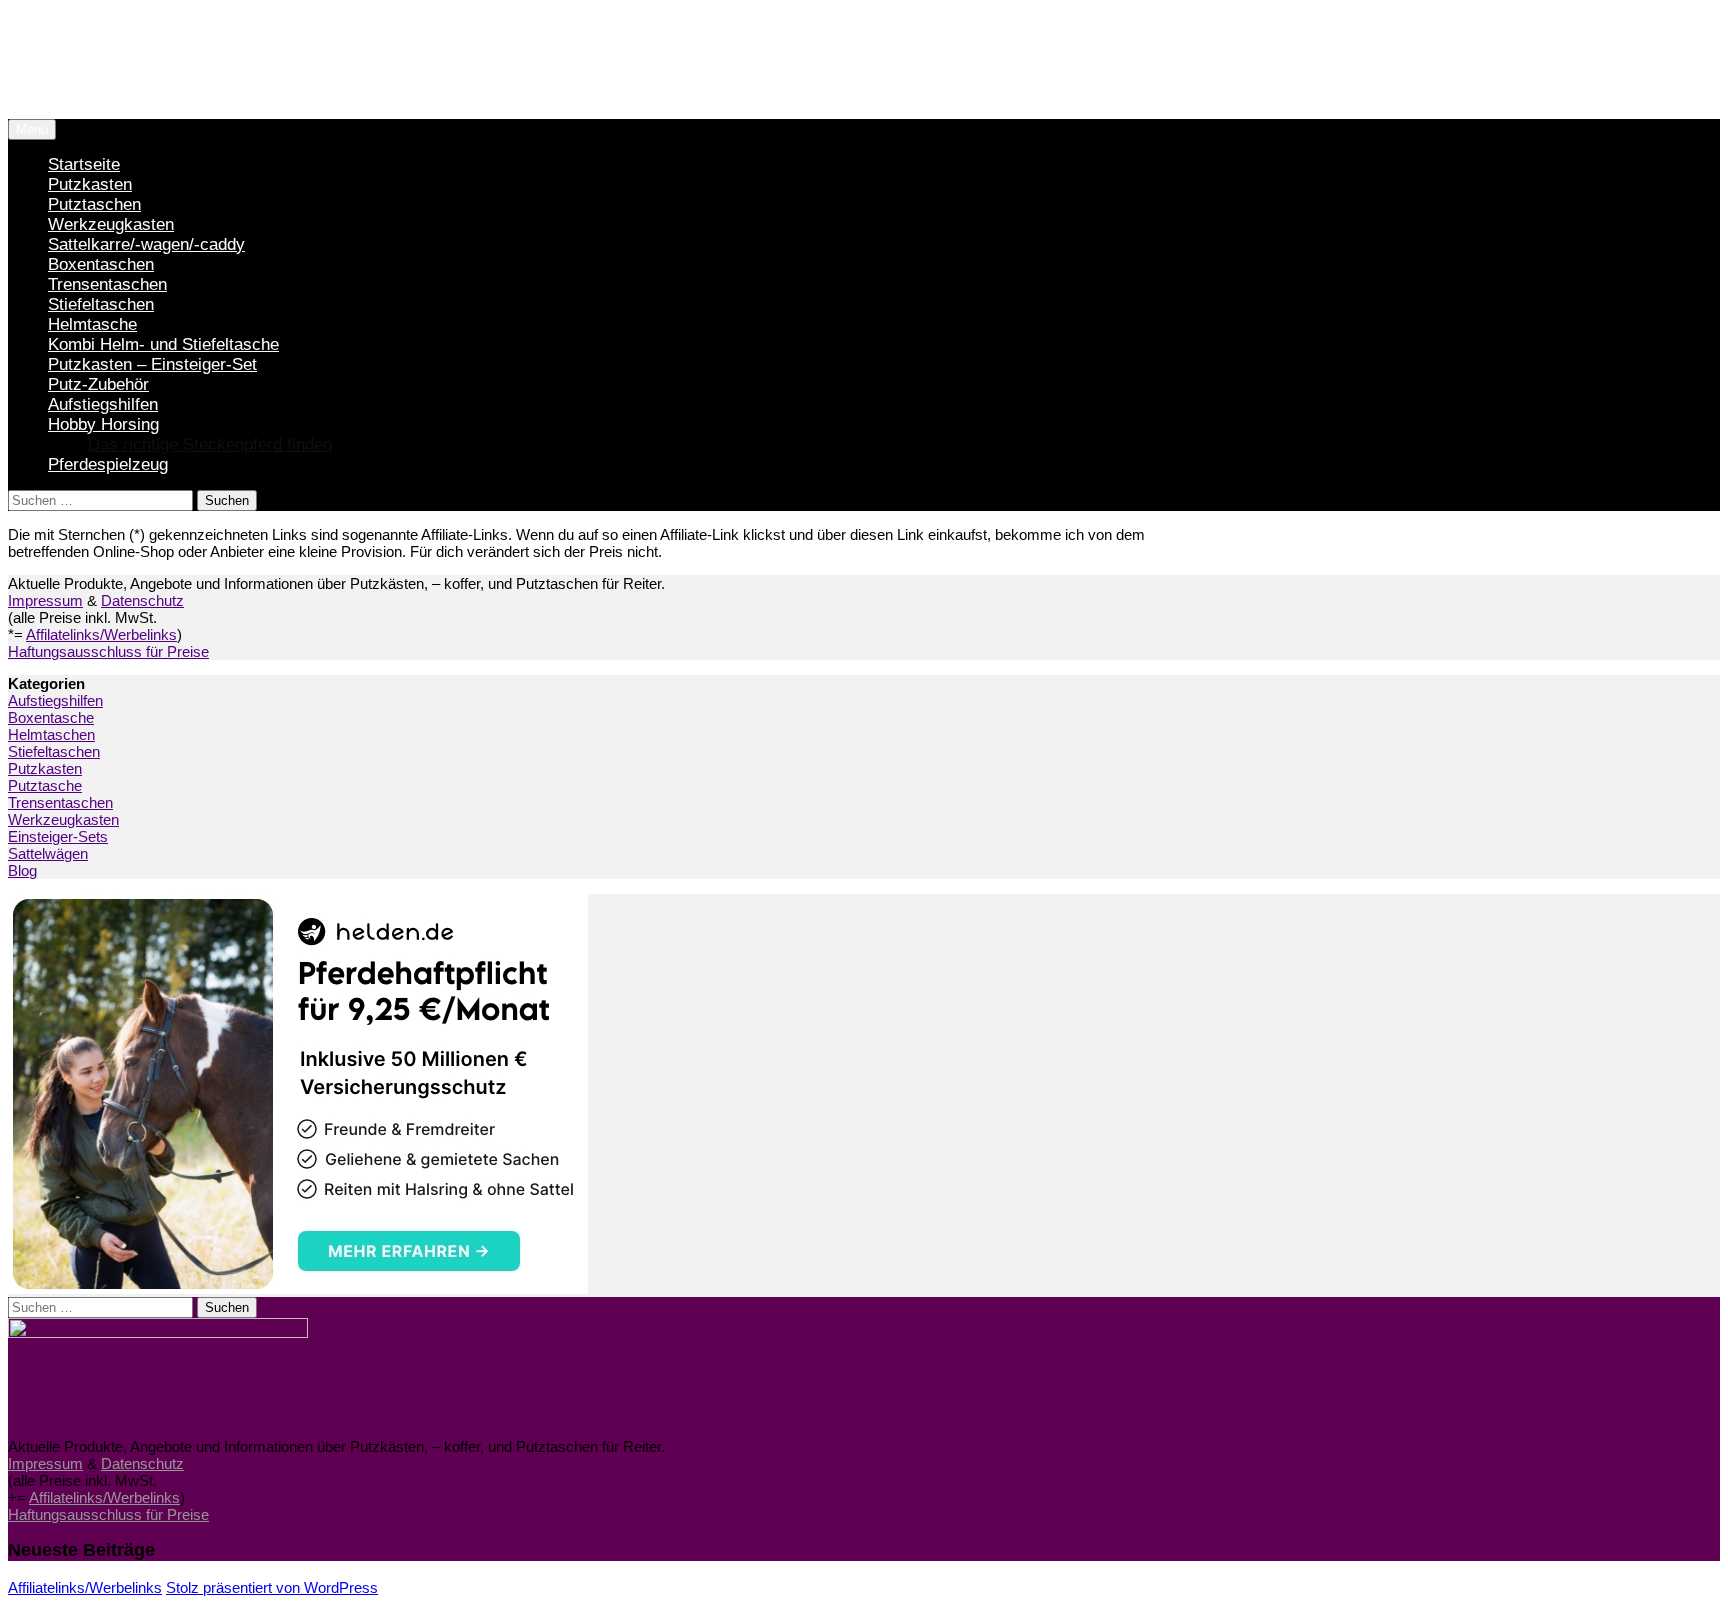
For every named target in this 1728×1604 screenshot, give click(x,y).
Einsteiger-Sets (58, 836)
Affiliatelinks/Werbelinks (85, 1587)
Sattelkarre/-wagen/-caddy (146, 244)
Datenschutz (142, 600)
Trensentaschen (107, 284)
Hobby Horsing (103, 424)
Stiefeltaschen (101, 304)
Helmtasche (92, 324)
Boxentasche (51, 717)
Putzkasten (90, 184)
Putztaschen (94, 204)
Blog (22, 870)
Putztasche (45, 785)
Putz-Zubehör (98, 384)
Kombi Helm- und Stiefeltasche (163, 344)
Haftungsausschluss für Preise (108, 651)
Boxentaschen (101, 264)
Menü (32, 129)
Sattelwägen (48, 853)
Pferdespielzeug (108, 464)
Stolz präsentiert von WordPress (272, 1587)
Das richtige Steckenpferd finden (210, 444)
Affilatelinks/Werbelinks (101, 634)
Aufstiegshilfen (103, 404)
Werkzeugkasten (111, 224)
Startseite (84, 164)
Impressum (45, 600)
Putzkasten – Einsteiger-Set (152, 364)
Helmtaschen (51, 734)
